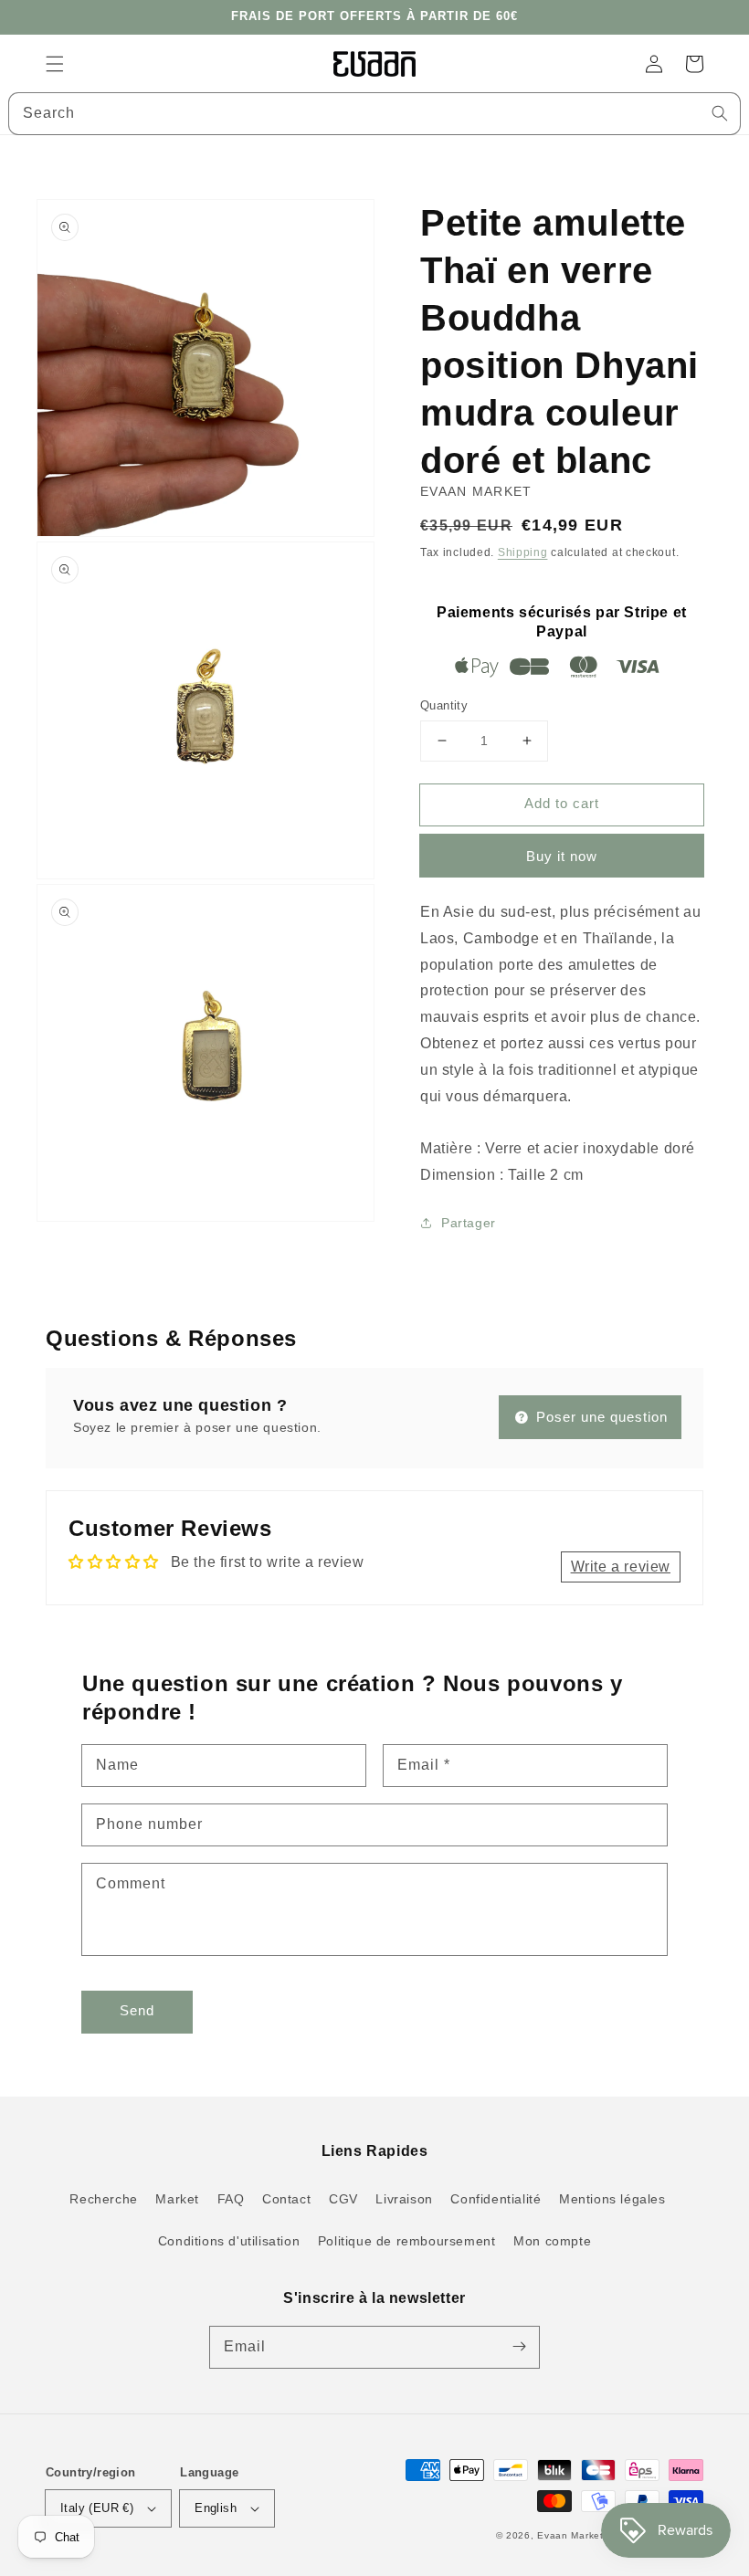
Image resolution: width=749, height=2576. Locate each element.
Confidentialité (496, 2199)
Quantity (444, 705)
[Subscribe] (519, 2347)
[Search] (720, 113)
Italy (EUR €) (97, 2508)
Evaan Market (572, 2535)
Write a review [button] (621, 1567)
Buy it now (562, 856)
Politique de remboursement (407, 2241)
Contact (286, 2199)
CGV (343, 2199)
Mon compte (552, 2241)
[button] (55, 64)
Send (137, 2010)
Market (177, 2199)
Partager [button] (469, 1223)
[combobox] (374, 114)
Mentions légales (612, 2199)
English (216, 2508)
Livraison (404, 2199)
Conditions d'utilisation (229, 2241)
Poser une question (600, 1417)
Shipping (523, 552)
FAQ (231, 2199)
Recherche (103, 2199)
